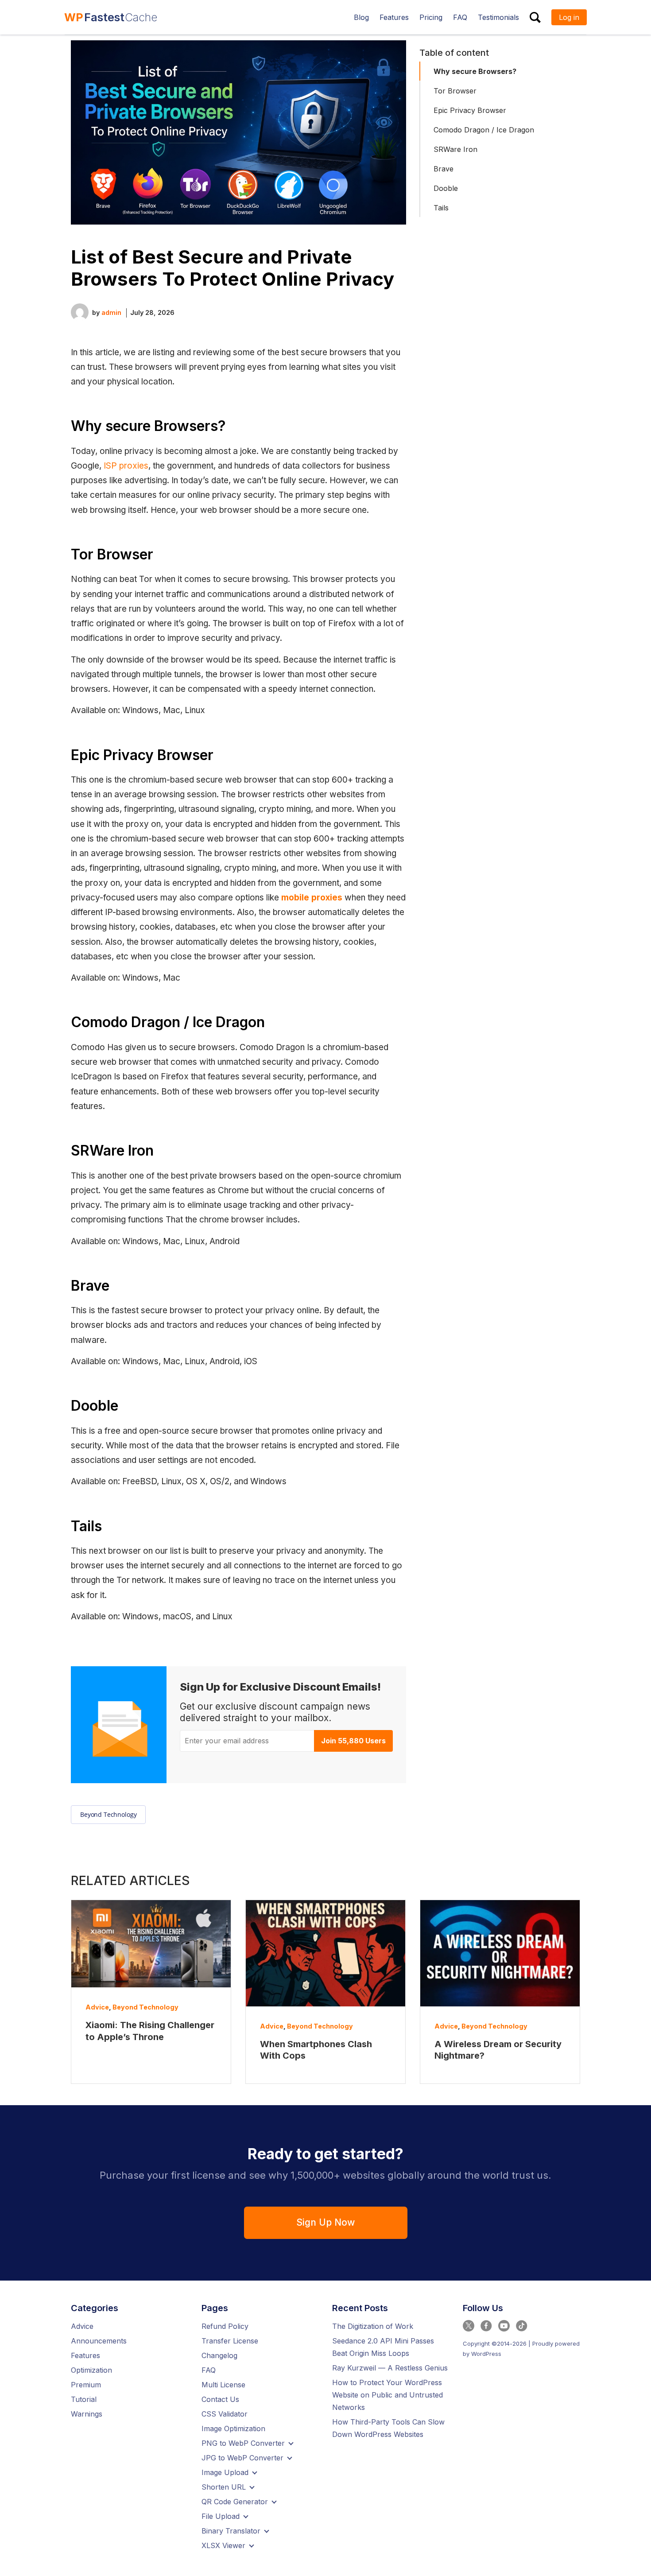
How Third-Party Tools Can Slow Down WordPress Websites (388, 2428)
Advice (97, 2007)
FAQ (209, 2370)
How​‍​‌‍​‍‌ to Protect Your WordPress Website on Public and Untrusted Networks (387, 2395)
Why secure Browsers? (475, 71)
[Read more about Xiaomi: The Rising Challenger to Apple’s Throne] (151, 1944)
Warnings (87, 2414)
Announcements (99, 2341)
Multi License (223, 2385)
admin (111, 312)
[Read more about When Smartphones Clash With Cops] (325, 1953)
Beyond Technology (108, 1814)
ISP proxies (126, 466)
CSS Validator (225, 2414)
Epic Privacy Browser (470, 110)
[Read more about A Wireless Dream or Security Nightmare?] (500, 1953)
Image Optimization (233, 2429)
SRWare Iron (455, 149)
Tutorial (84, 2399)
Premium (86, 2385)
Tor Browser (455, 91)
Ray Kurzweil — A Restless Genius (390, 2368)
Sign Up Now (325, 2222)
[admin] (80, 312)
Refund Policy (225, 2326)
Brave (444, 169)
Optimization (91, 2370)
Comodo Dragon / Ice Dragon (484, 130)
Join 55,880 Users (353, 1741)
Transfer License (230, 2341)
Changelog (219, 2355)
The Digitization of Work (373, 2326)
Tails (441, 208)
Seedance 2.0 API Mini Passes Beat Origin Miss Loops (383, 2347)
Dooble (446, 188)
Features (85, 2355)
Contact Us (220, 2399)
